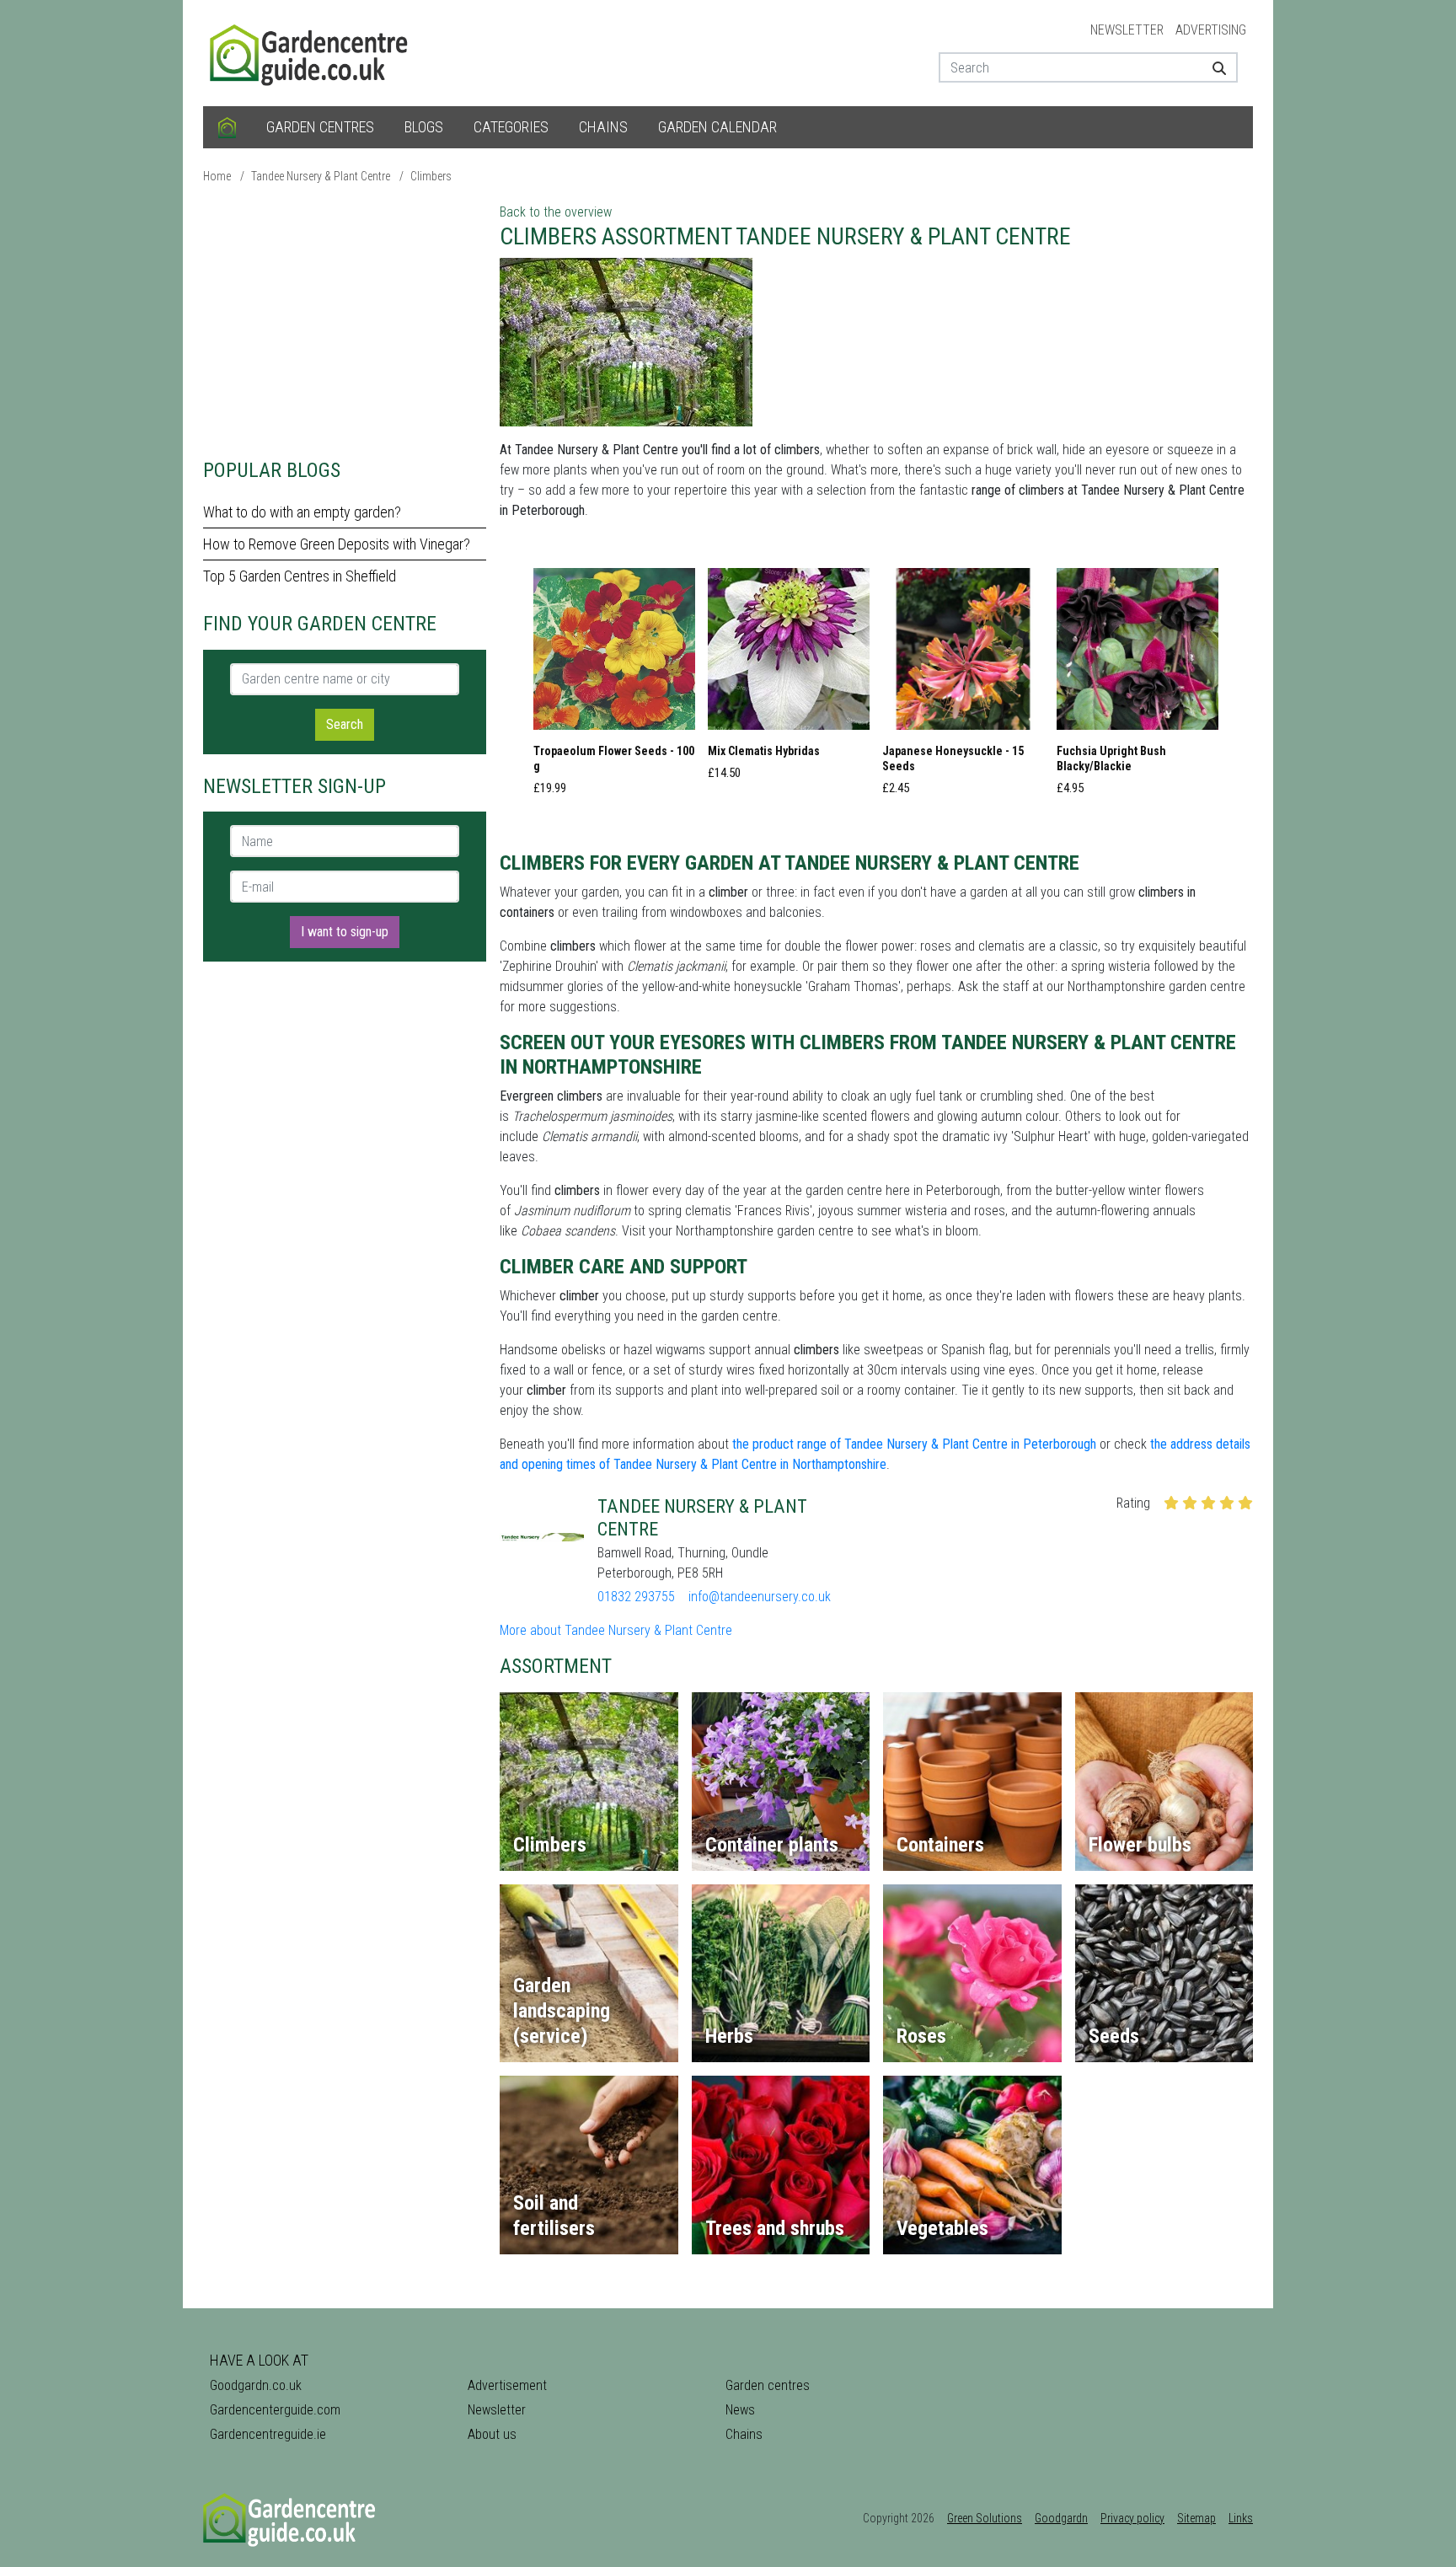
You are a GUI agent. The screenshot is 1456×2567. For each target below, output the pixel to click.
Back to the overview (556, 212)
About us (492, 2434)
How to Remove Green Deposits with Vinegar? (337, 544)
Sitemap (1196, 2518)
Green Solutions (985, 2518)
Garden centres (320, 127)
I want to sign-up (345, 932)
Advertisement (507, 2385)
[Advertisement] (345, 320)
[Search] (1213, 67)
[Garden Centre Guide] (311, 52)
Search (345, 724)
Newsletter (1127, 30)
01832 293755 (636, 1597)
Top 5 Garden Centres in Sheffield (300, 576)
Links (1241, 2518)
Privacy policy (1132, 2518)
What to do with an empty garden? (302, 512)
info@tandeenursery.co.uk (760, 1597)
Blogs (424, 127)
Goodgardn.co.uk (256, 2385)
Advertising (1211, 30)
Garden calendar (717, 127)
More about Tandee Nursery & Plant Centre (616, 1630)
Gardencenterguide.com (275, 2410)
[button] (614, 687)
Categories (511, 127)
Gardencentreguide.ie (268, 2434)
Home (217, 176)
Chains (603, 127)
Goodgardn (1061, 2518)
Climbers (431, 176)
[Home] (227, 127)
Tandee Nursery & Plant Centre (321, 176)
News (740, 2410)
